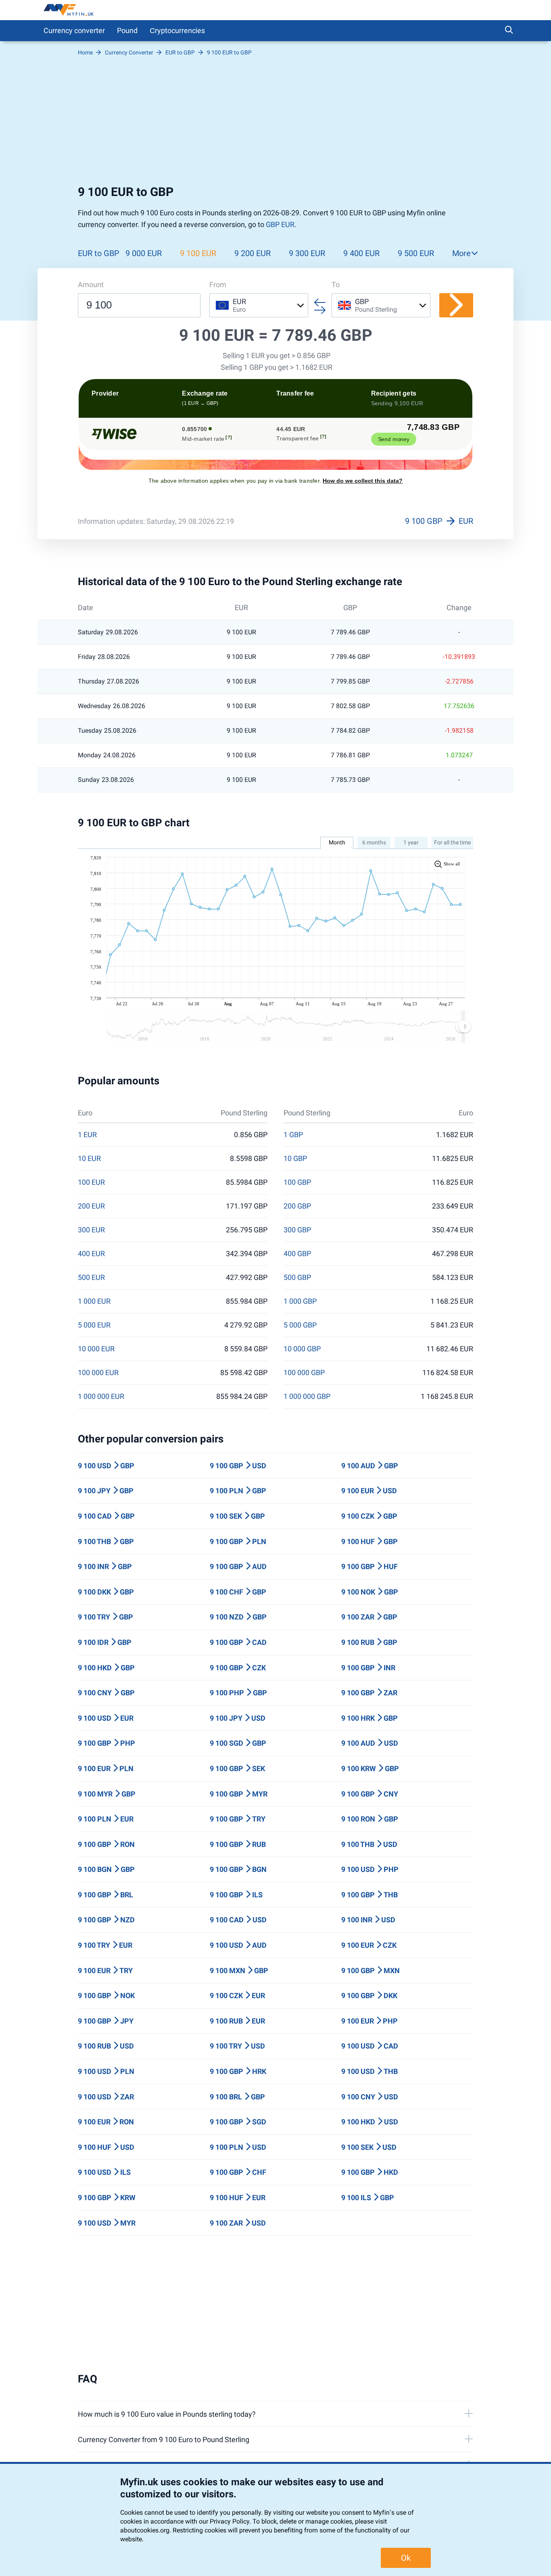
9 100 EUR (198, 253)
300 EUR (91, 1230)
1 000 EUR (94, 1301)
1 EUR (87, 1135)
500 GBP (297, 1278)
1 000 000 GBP (307, 1396)
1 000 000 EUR (101, 1396)
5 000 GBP (300, 1325)
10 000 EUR (96, 1349)
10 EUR (89, 1159)
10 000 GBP (302, 1349)
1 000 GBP (300, 1301)
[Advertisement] (275, 120)
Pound (127, 30)
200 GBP (297, 1206)
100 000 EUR (98, 1373)
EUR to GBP (99, 253)
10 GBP (295, 1159)
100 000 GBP (304, 1373)
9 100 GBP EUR (439, 521)
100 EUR (91, 1182)
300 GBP (297, 1230)
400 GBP (297, 1254)
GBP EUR (280, 224)
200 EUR (91, 1206)
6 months (374, 842)
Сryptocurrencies (177, 30)
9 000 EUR (144, 253)
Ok (406, 2558)
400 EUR (91, 1254)
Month (337, 842)
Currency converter (74, 30)
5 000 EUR (94, 1325)
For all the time (452, 842)
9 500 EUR (416, 253)
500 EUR (91, 1278)
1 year (411, 842)
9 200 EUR (253, 253)
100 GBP (297, 1182)
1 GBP (293, 1135)
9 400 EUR (361, 253)
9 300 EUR (307, 253)
